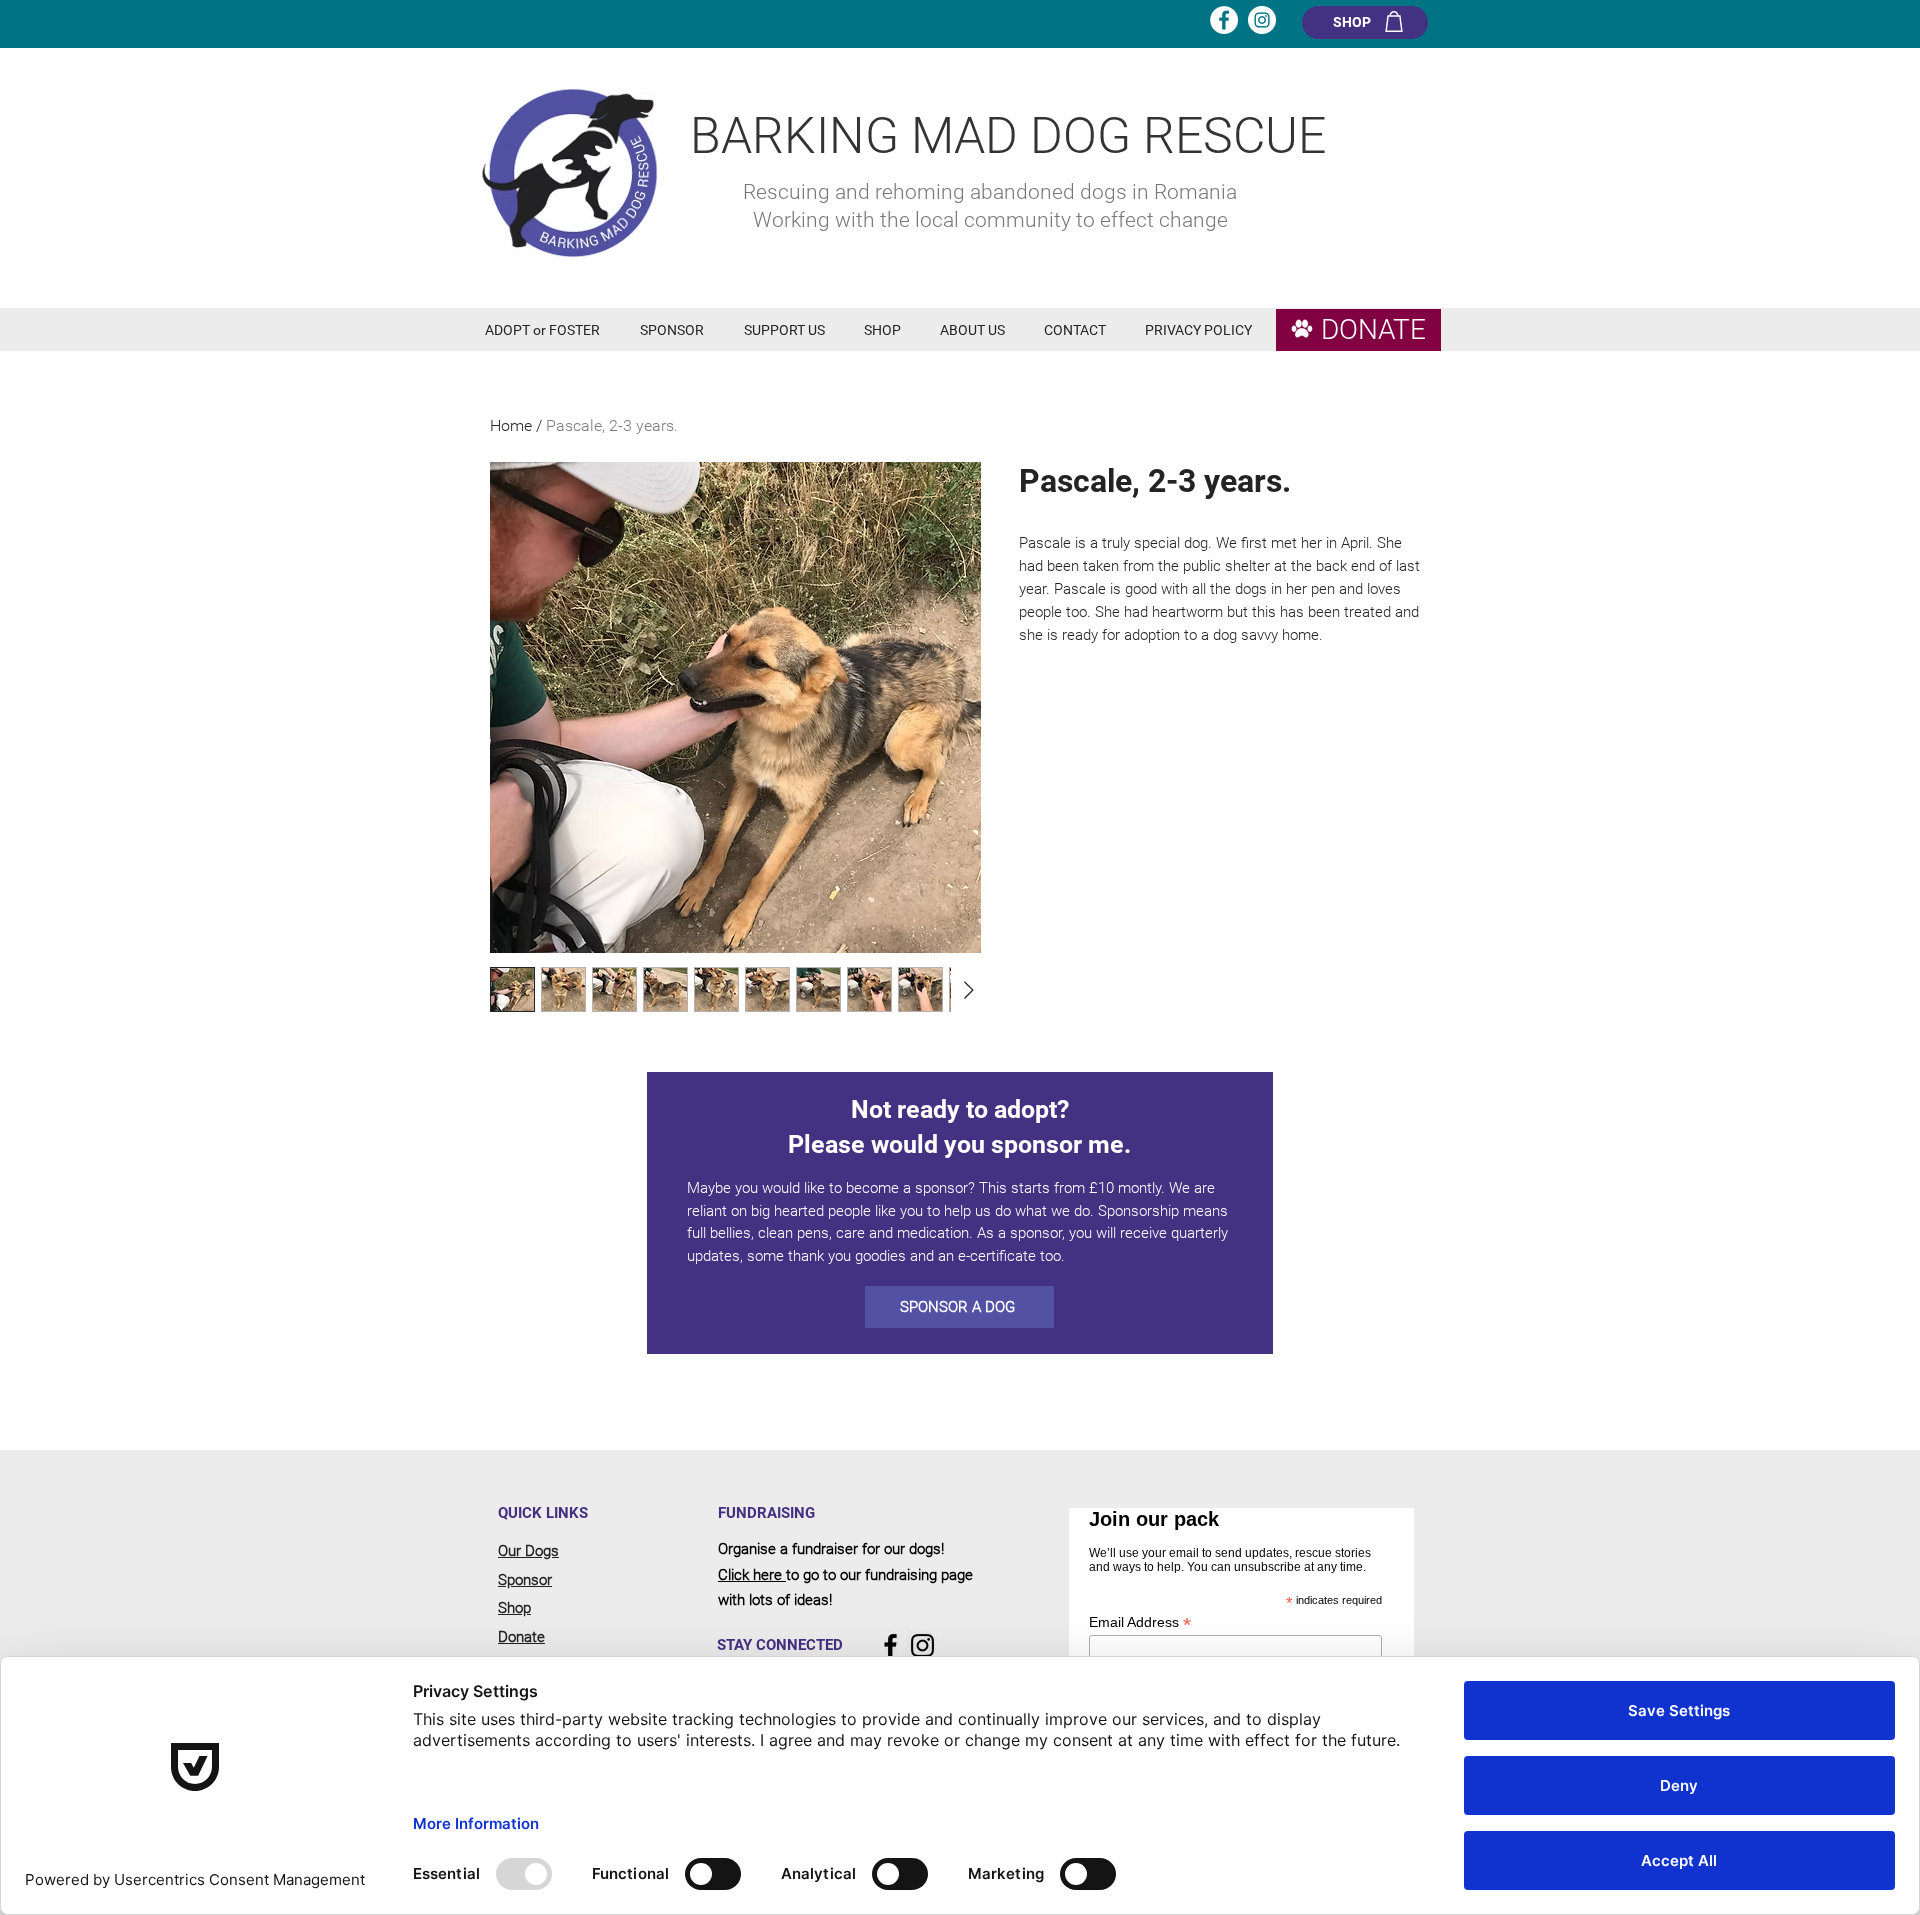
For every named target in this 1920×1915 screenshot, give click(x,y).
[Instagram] (922, 1645)
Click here (752, 1575)
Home (511, 425)
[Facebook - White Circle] (1224, 20)
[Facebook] (890, 1645)
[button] (547, 330)
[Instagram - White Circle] (1262, 20)
